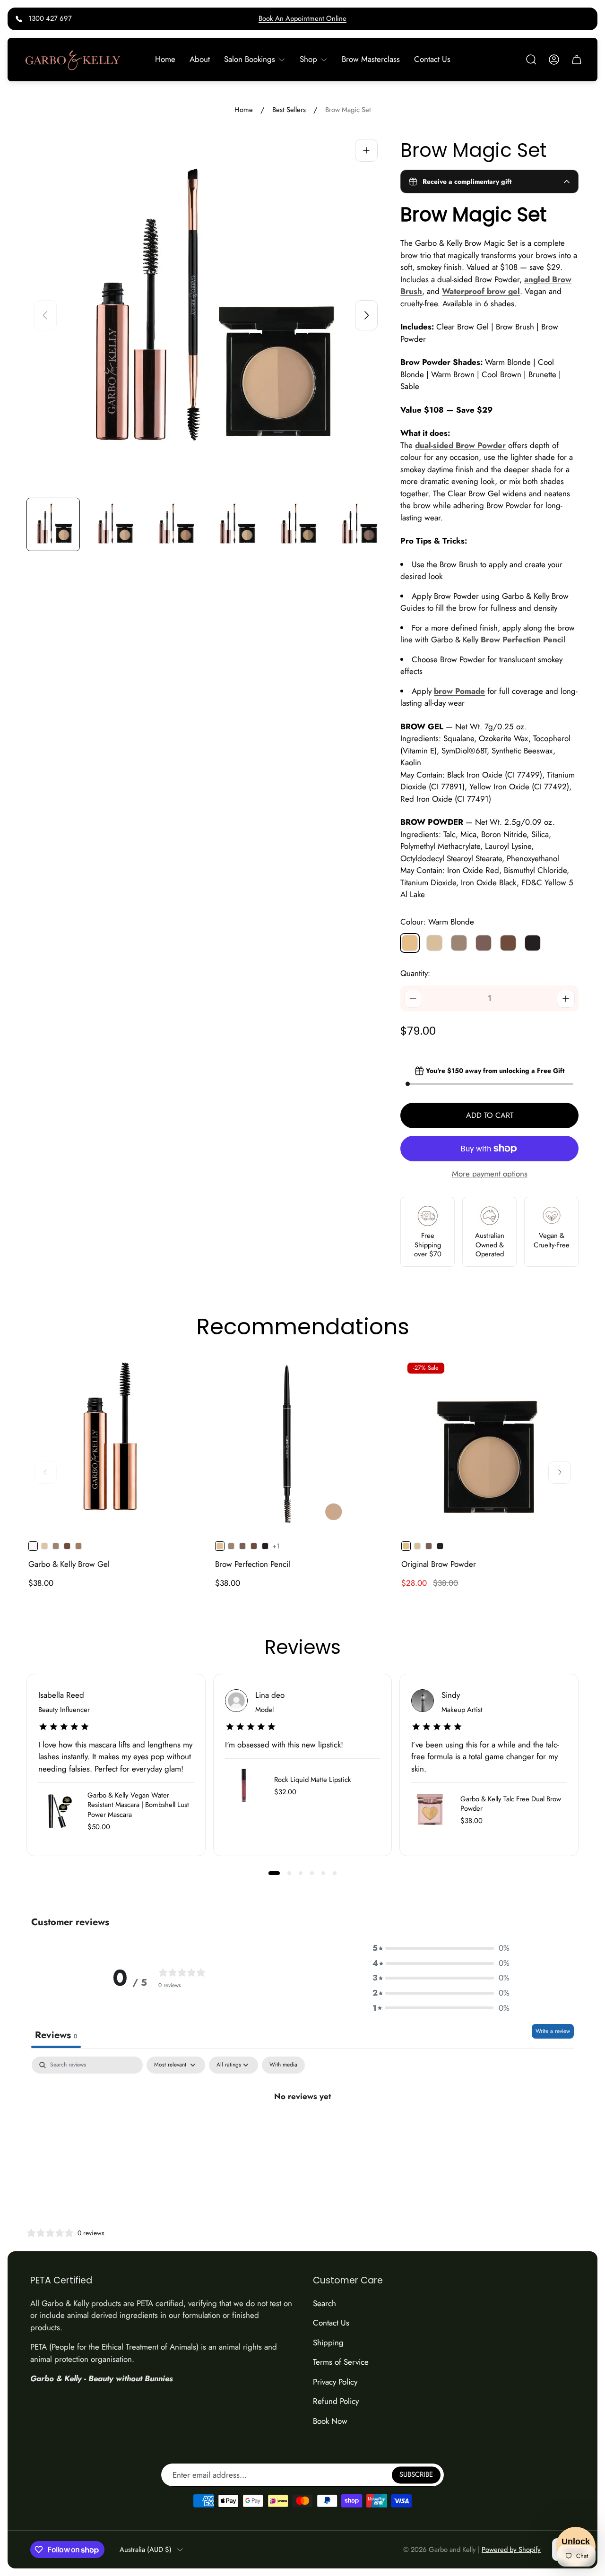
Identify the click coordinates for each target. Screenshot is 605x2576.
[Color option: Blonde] (44, 1546)
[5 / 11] (298, 524)
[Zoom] (366, 150)
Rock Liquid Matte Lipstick (313, 1780)
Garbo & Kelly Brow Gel (69, 1564)
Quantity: (415, 973)
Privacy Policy (335, 2382)
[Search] (531, 60)
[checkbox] (283, 2065)
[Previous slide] (45, 315)
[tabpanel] (302, 2128)
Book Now (330, 2421)
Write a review (553, 2031)
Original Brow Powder (439, 1564)
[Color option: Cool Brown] (242, 1546)
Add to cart (490, 1115)
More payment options (490, 1174)
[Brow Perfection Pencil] (303, 1444)
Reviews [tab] (56, 2035)
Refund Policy (336, 2401)
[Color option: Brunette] (67, 1546)
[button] (274, 1873)
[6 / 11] (359, 524)
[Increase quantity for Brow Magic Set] (566, 999)
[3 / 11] (175, 524)
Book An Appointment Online (302, 18)
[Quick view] (187, 1374)
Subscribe (416, 2475)
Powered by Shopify (511, 2550)
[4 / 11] (236, 524)
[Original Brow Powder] (489, 1444)
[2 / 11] (114, 524)
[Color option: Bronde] (78, 1546)
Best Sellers (289, 110)
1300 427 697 (50, 18)
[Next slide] (366, 315)
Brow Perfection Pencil (253, 1564)
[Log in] (554, 60)
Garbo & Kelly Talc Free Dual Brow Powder (511, 1804)
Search (324, 2303)
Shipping (328, 2343)
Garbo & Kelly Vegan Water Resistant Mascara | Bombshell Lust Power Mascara (138, 1805)
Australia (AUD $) (146, 2550)
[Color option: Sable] (265, 1546)
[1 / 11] (53, 524)
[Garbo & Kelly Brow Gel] (116, 1444)
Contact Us (331, 2323)
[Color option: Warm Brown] (56, 1546)
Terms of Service (341, 2362)
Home (244, 110)
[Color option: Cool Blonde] (417, 1546)
